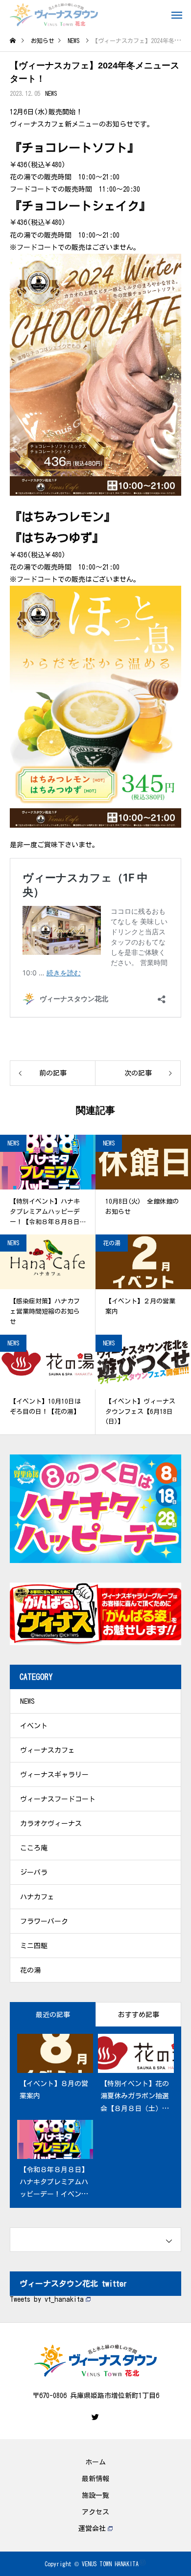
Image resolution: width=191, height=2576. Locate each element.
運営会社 (92, 2529)
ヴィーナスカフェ (48, 1750)
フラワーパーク (44, 1921)
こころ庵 (34, 1848)
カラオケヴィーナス (51, 1824)
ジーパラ (34, 1872)
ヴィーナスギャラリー (54, 1775)
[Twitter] (95, 2417)
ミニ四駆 (34, 1946)
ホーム (95, 2462)
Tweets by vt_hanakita (47, 2299)
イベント (34, 1726)
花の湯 (112, 1243)
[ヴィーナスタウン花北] (54, 15)
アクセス (95, 2512)
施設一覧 (95, 2495)
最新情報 (95, 2479)
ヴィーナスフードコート (58, 1799)
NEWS (51, 93)
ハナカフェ (37, 1897)
